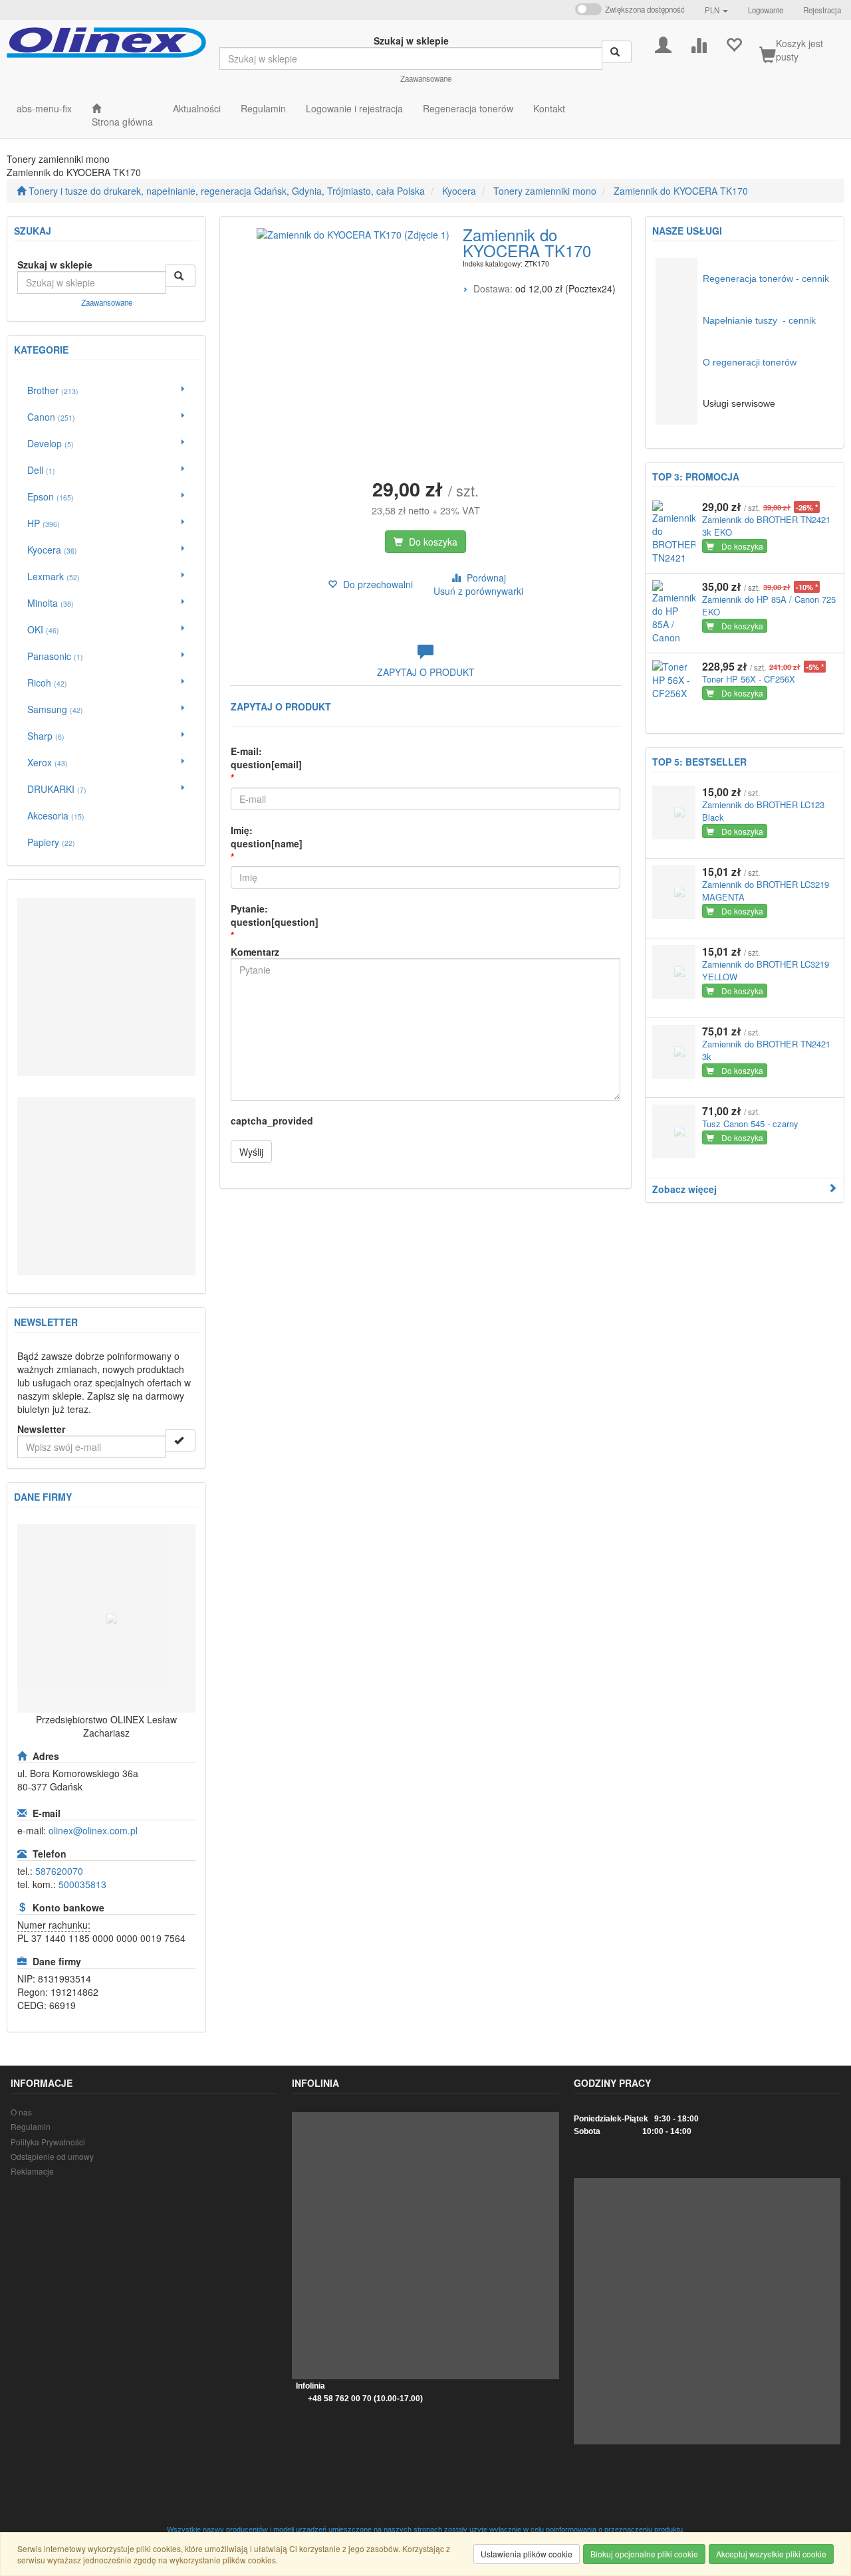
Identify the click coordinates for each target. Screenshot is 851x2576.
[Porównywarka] (698, 44)
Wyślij (251, 1152)
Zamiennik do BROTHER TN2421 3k (766, 1050)
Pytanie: (275, 915)
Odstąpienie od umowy (52, 2156)
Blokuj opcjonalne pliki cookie (644, 2554)
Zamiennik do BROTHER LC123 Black (763, 811)
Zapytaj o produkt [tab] (426, 672)
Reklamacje (32, 2171)
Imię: (267, 837)
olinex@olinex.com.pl (93, 1830)
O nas (21, 2112)
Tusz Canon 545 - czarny (750, 1124)
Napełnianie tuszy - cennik (759, 320)
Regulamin (31, 2126)
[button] (716, 10)
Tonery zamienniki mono (545, 191)
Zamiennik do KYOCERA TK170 (681, 191)
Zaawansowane (426, 78)
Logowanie (766, 10)
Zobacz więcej (684, 1189)
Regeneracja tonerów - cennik (766, 278)
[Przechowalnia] (734, 44)
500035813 (82, 1884)
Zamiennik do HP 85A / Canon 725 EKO (769, 605)
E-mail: (266, 758)
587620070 (59, 1871)
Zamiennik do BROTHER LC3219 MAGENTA (766, 891)
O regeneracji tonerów (750, 362)
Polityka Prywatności (48, 2142)
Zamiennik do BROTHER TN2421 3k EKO (766, 526)
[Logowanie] (663, 44)
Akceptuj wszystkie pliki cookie (771, 2554)
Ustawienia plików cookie (527, 2554)
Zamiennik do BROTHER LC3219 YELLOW (766, 970)
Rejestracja (822, 10)
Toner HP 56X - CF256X (749, 679)
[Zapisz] (181, 1440)
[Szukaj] (617, 52)
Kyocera (459, 191)
